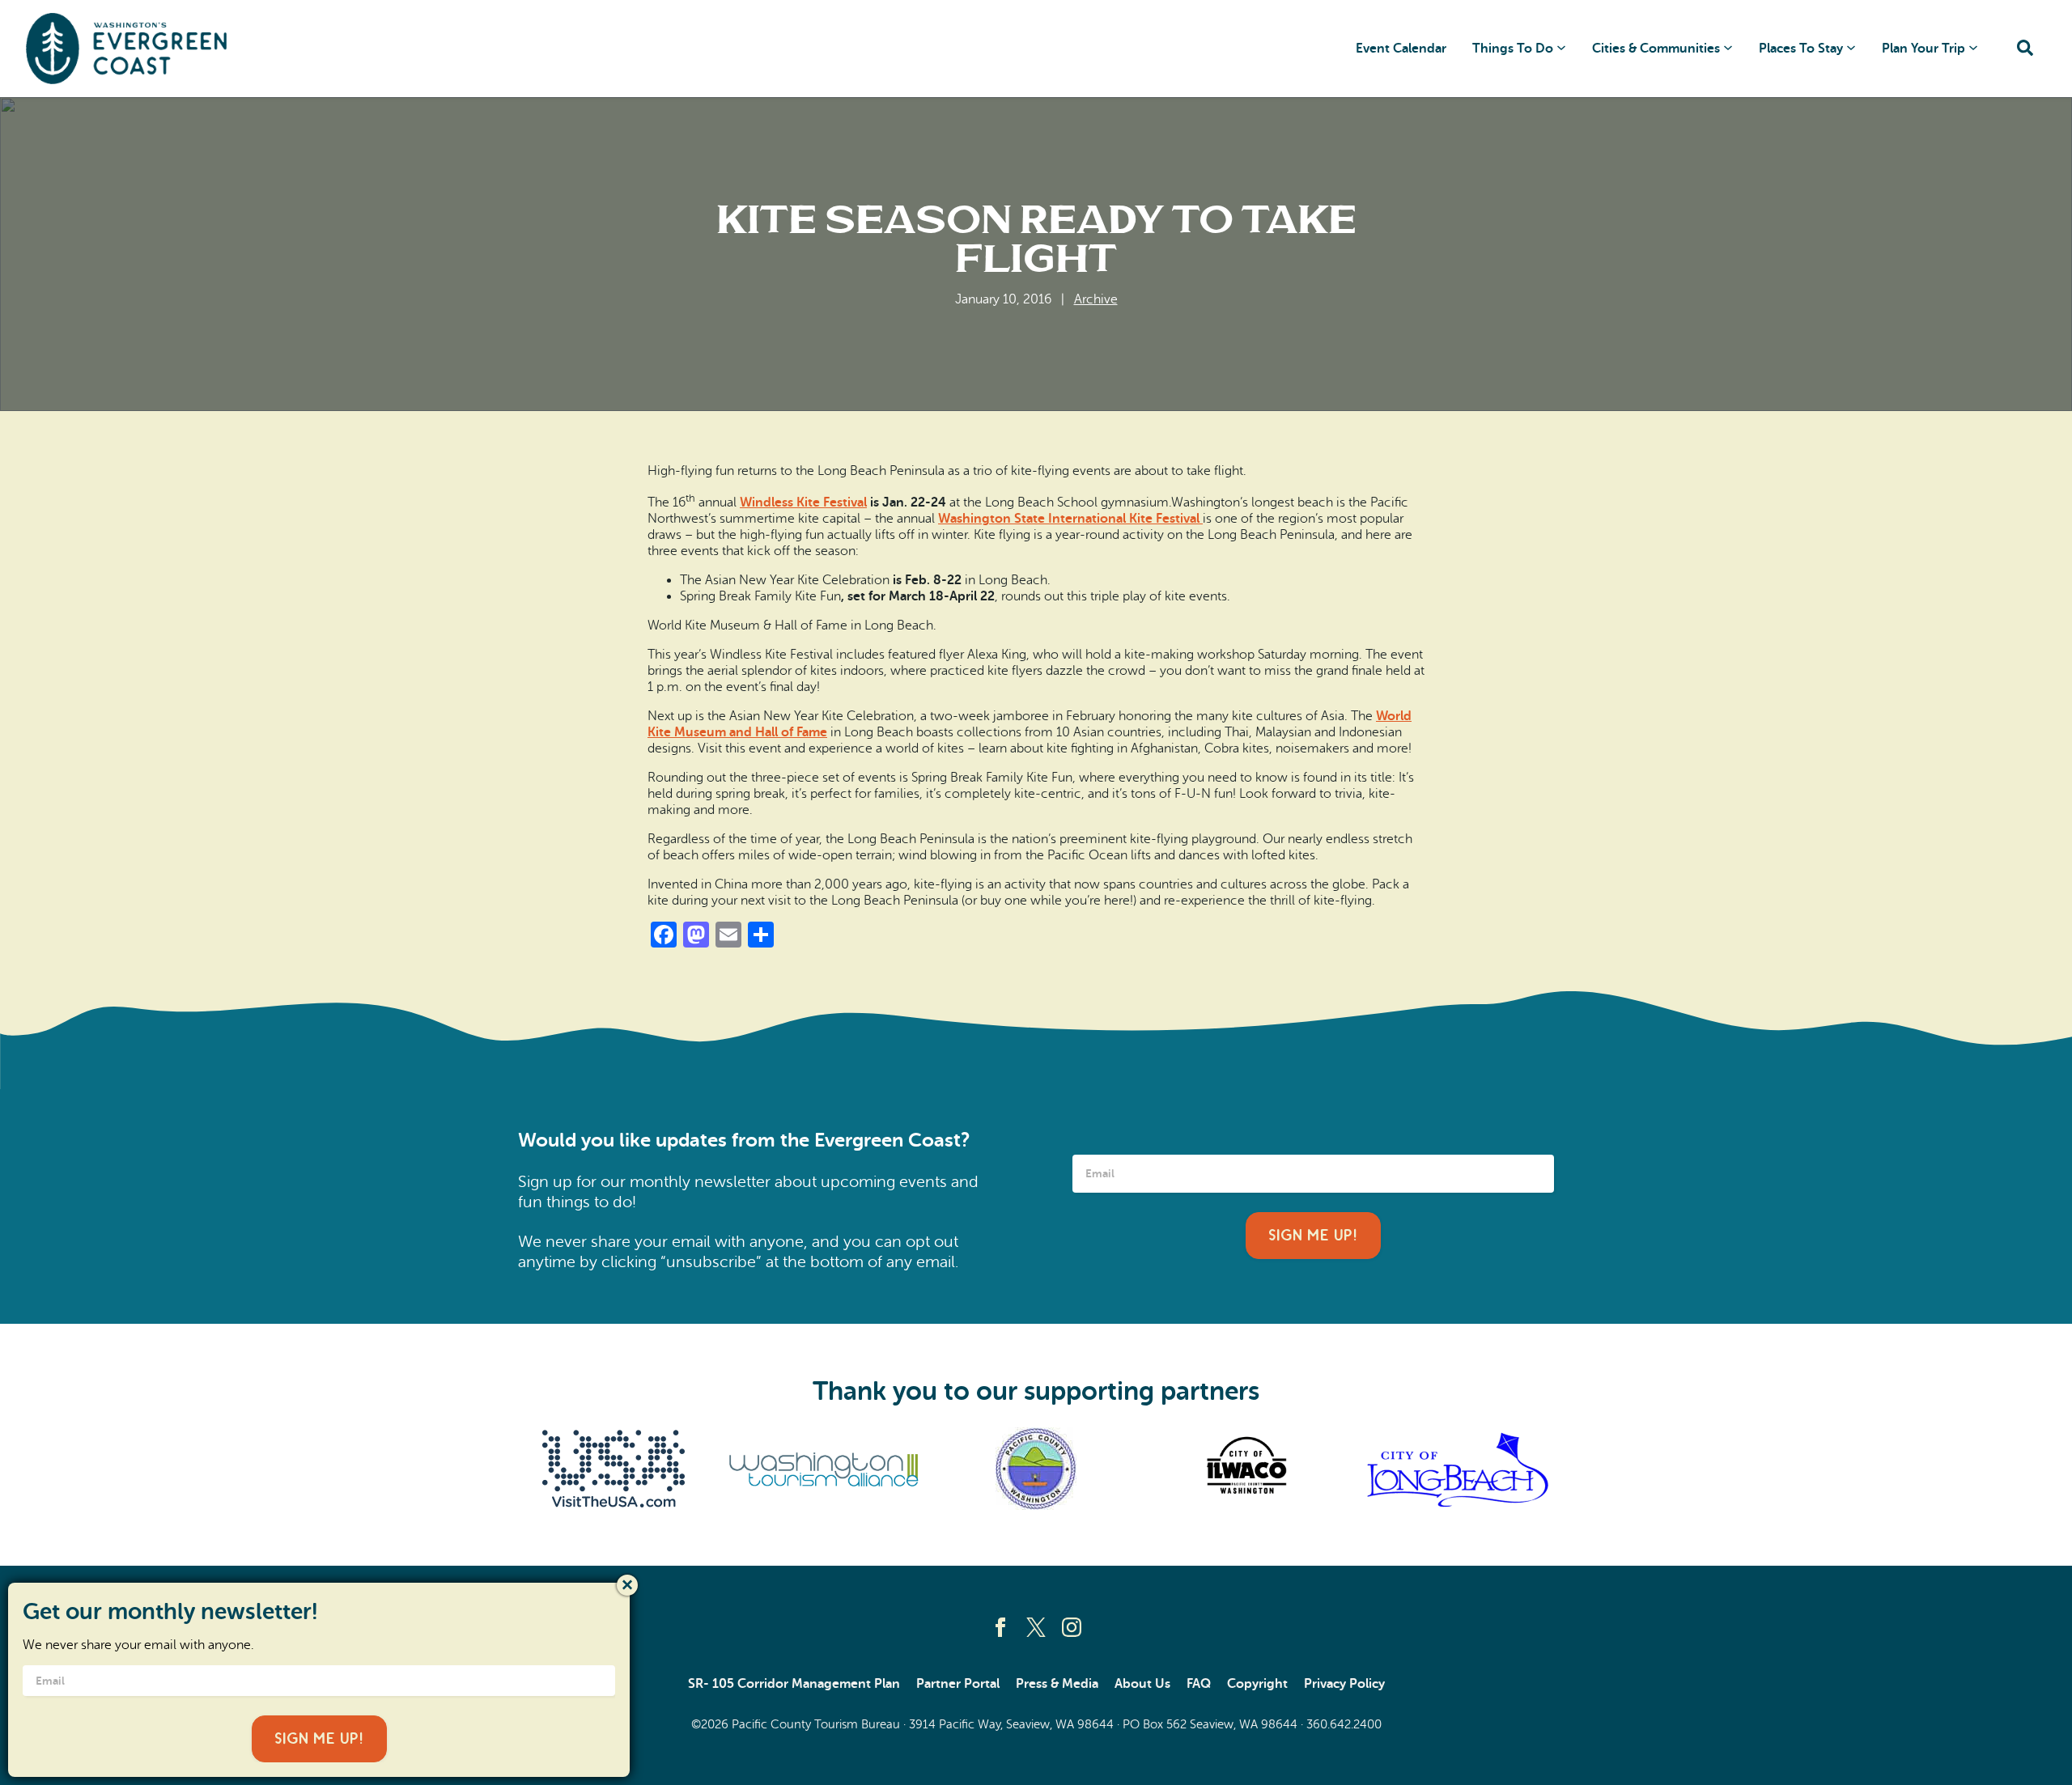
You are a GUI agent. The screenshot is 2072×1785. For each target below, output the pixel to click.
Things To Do (1513, 49)
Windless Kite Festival (803, 502)
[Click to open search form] (2025, 49)
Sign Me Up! (1313, 1236)
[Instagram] (1072, 1627)
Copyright (1257, 1684)
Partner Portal (958, 1684)
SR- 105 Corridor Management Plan (794, 1684)
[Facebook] (1000, 1627)
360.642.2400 (1344, 1725)
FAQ (1199, 1684)
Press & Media (1057, 1684)
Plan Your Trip (1923, 49)
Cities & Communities (1656, 49)
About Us (1142, 1684)
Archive (1096, 299)
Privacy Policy (1344, 1684)
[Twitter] (1036, 1627)
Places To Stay (1801, 49)
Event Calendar (1401, 49)
